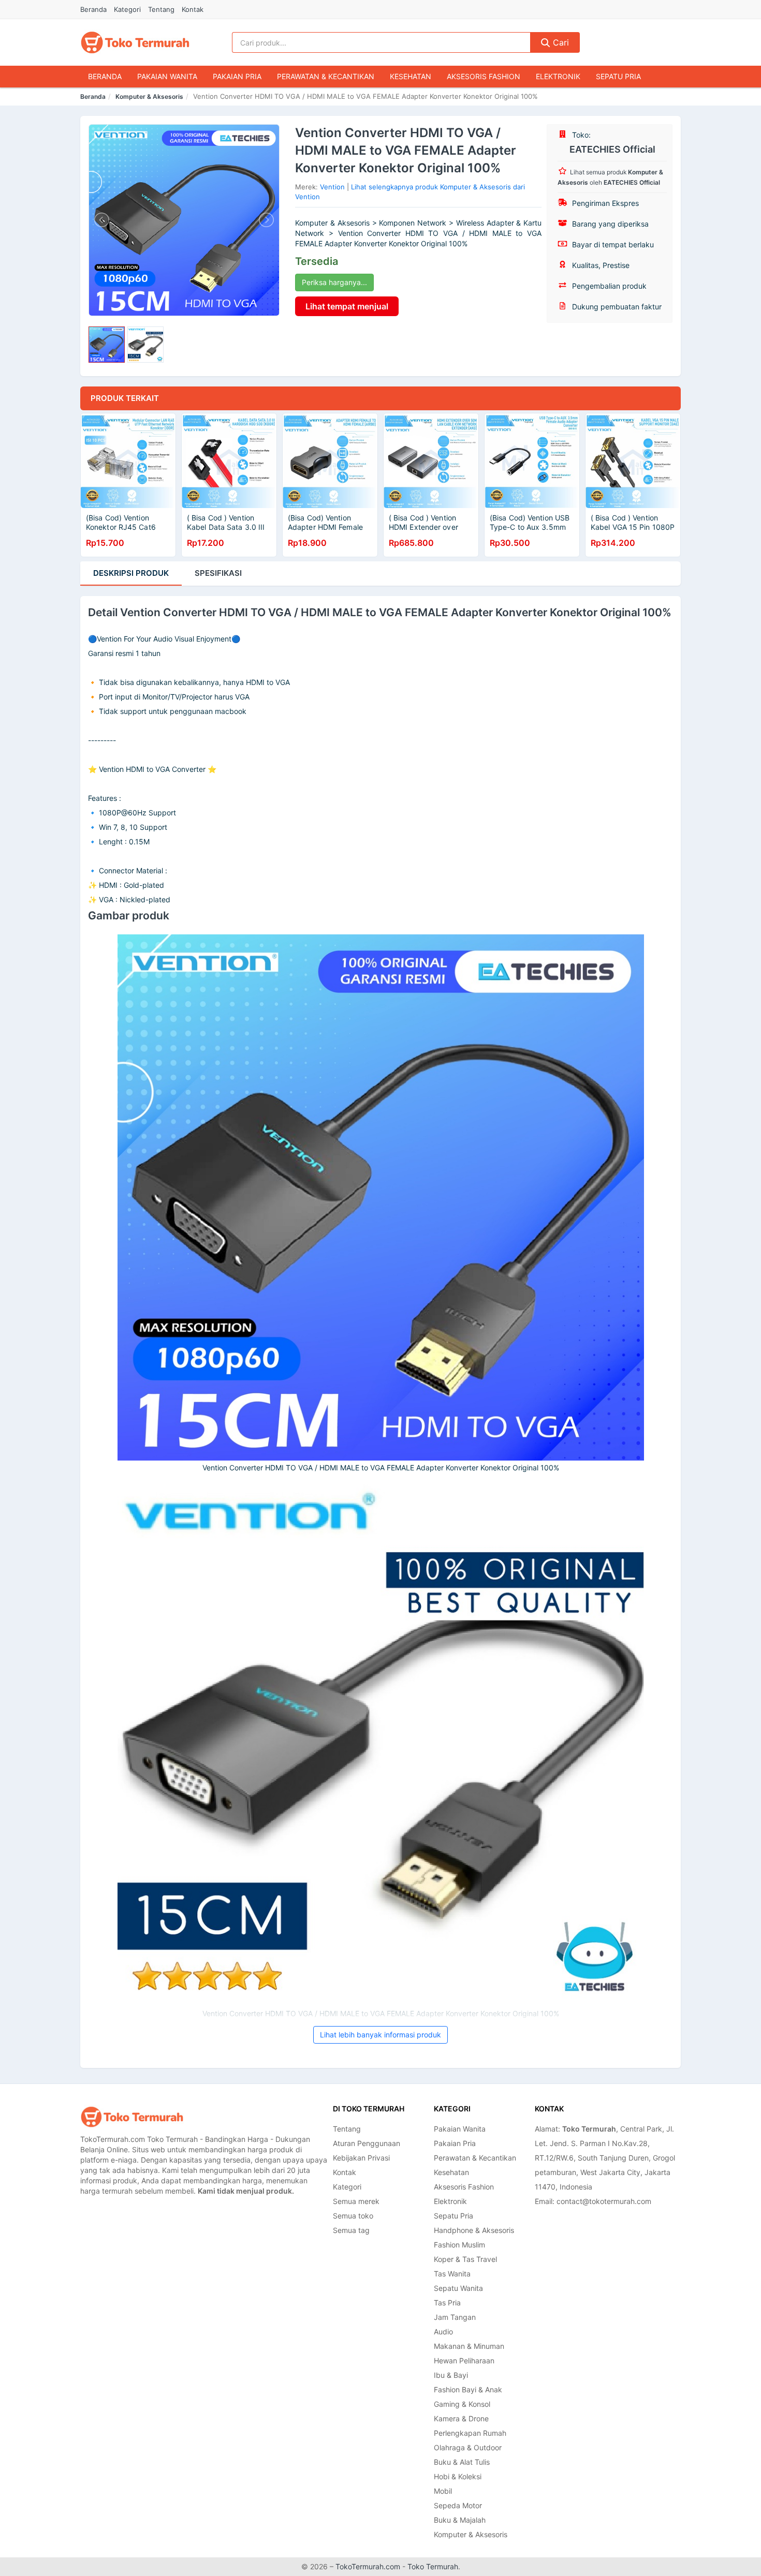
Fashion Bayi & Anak (468, 2389)
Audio (443, 2332)
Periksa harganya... (334, 282)
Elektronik (558, 76)
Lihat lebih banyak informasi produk (380, 2035)
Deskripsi (131, 573)
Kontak (193, 9)
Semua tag (351, 2230)
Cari (560, 42)
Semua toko (353, 2216)
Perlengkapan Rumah (470, 2433)
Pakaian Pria (237, 76)
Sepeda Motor (458, 2505)
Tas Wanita (452, 2274)
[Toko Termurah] (132, 2117)
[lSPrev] (103, 220)
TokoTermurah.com (368, 2566)
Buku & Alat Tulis (462, 2462)
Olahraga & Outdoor (468, 2447)
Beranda (93, 9)
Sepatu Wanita (458, 2288)
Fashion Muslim (459, 2245)
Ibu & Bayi (451, 2375)
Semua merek (356, 2201)
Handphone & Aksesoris (474, 2230)
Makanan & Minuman (469, 2346)
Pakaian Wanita (167, 76)
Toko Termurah (433, 2566)
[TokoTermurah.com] (135, 42)
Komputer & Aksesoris (149, 96)
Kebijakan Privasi (361, 2158)
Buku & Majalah (460, 2520)
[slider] (107, 345)
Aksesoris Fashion (484, 76)
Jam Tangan (455, 2317)
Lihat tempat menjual (347, 306)
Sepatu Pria (618, 76)
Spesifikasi (218, 573)
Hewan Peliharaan (464, 2361)
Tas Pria (447, 2303)
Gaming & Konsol (462, 2404)
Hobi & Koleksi (458, 2476)
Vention (332, 187)
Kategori (127, 9)
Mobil (443, 2491)
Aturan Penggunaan (367, 2143)
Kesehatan (411, 76)
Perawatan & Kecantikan (326, 76)
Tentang (161, 9)
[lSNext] (266, 220)
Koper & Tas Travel (465, 2259)
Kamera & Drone (461, 2418)
